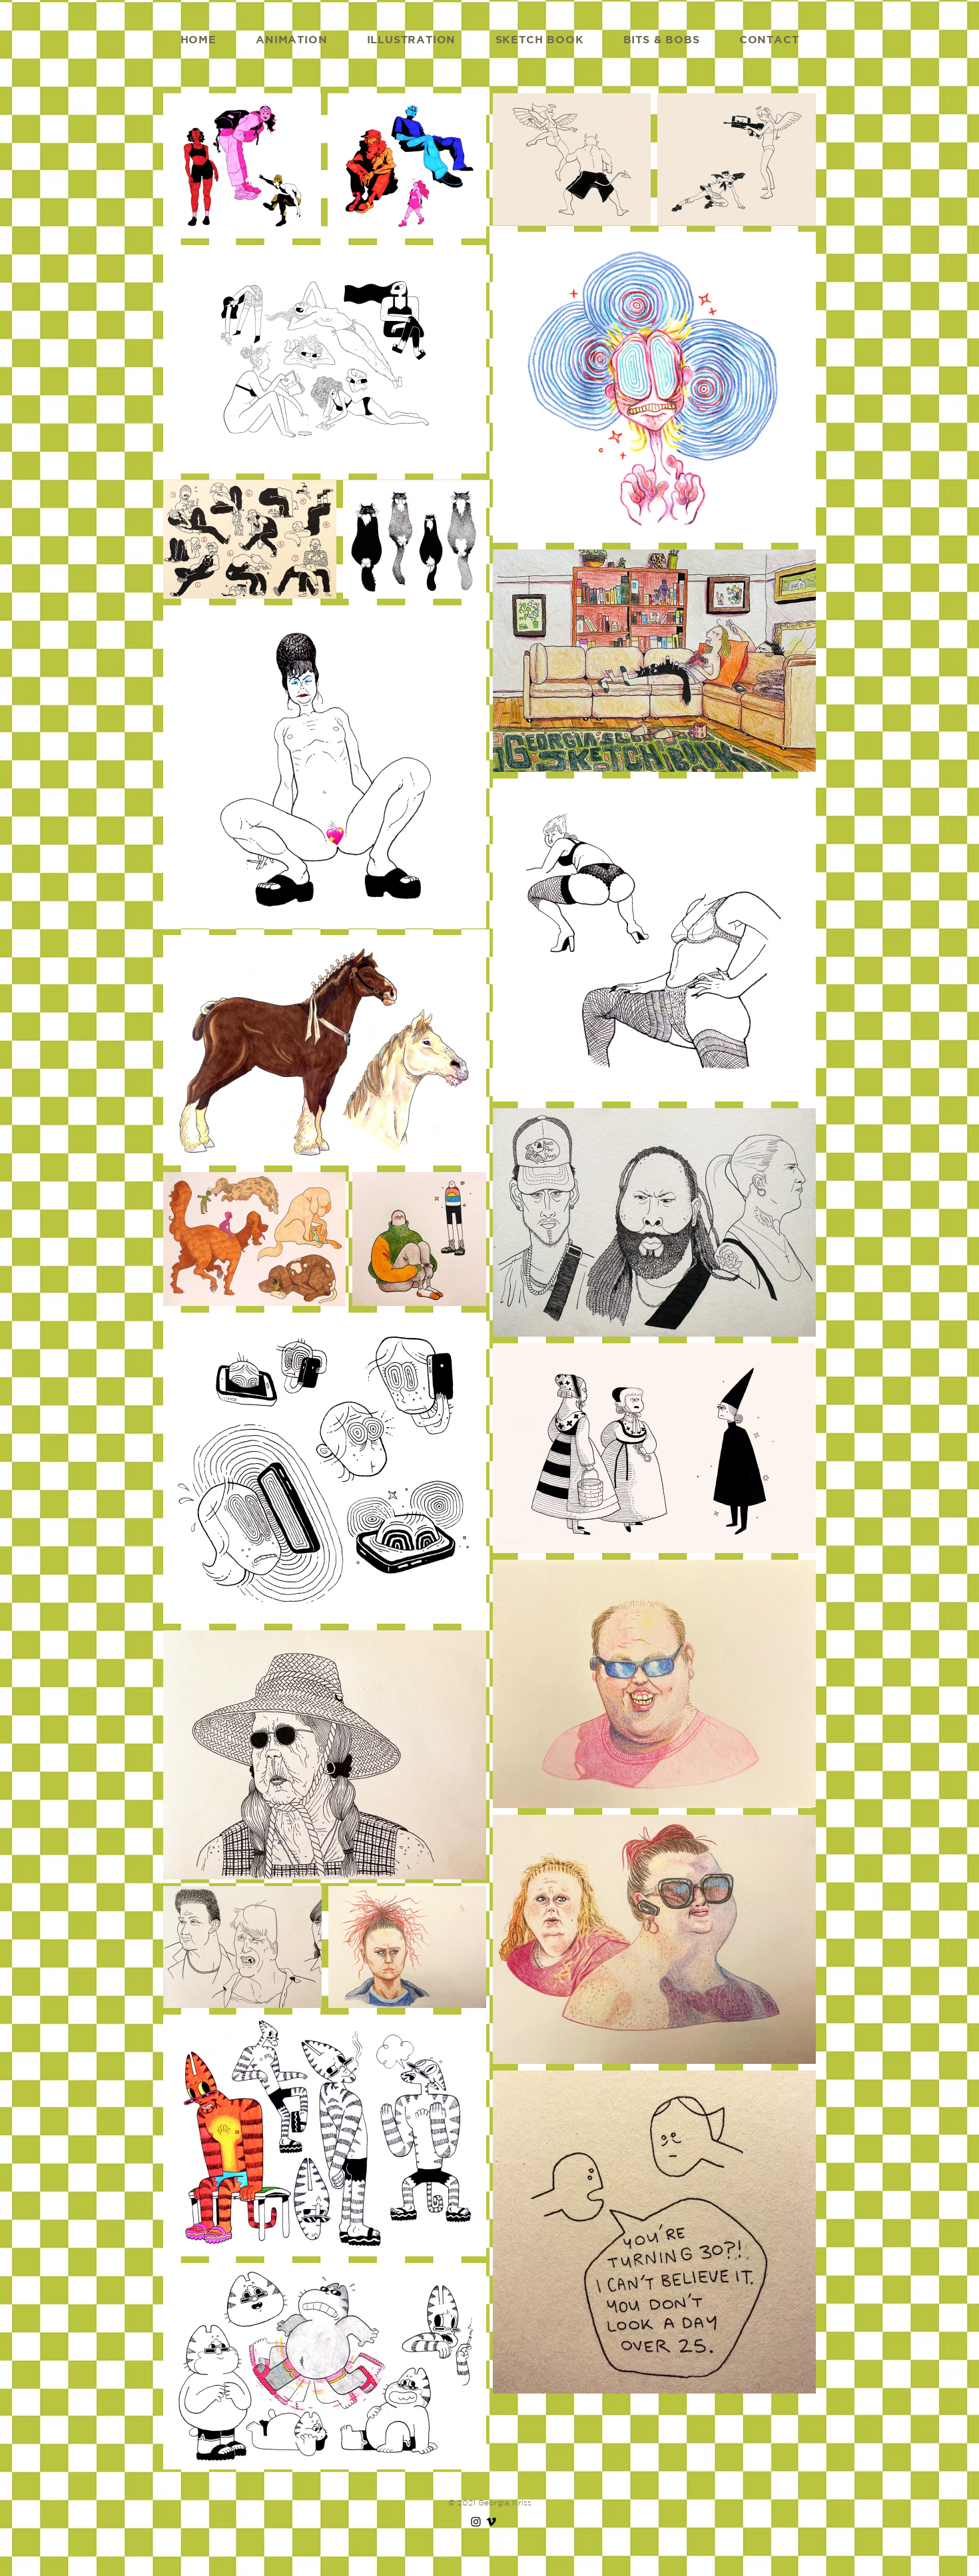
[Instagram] (476, 2522)
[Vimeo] (491, 2522)
